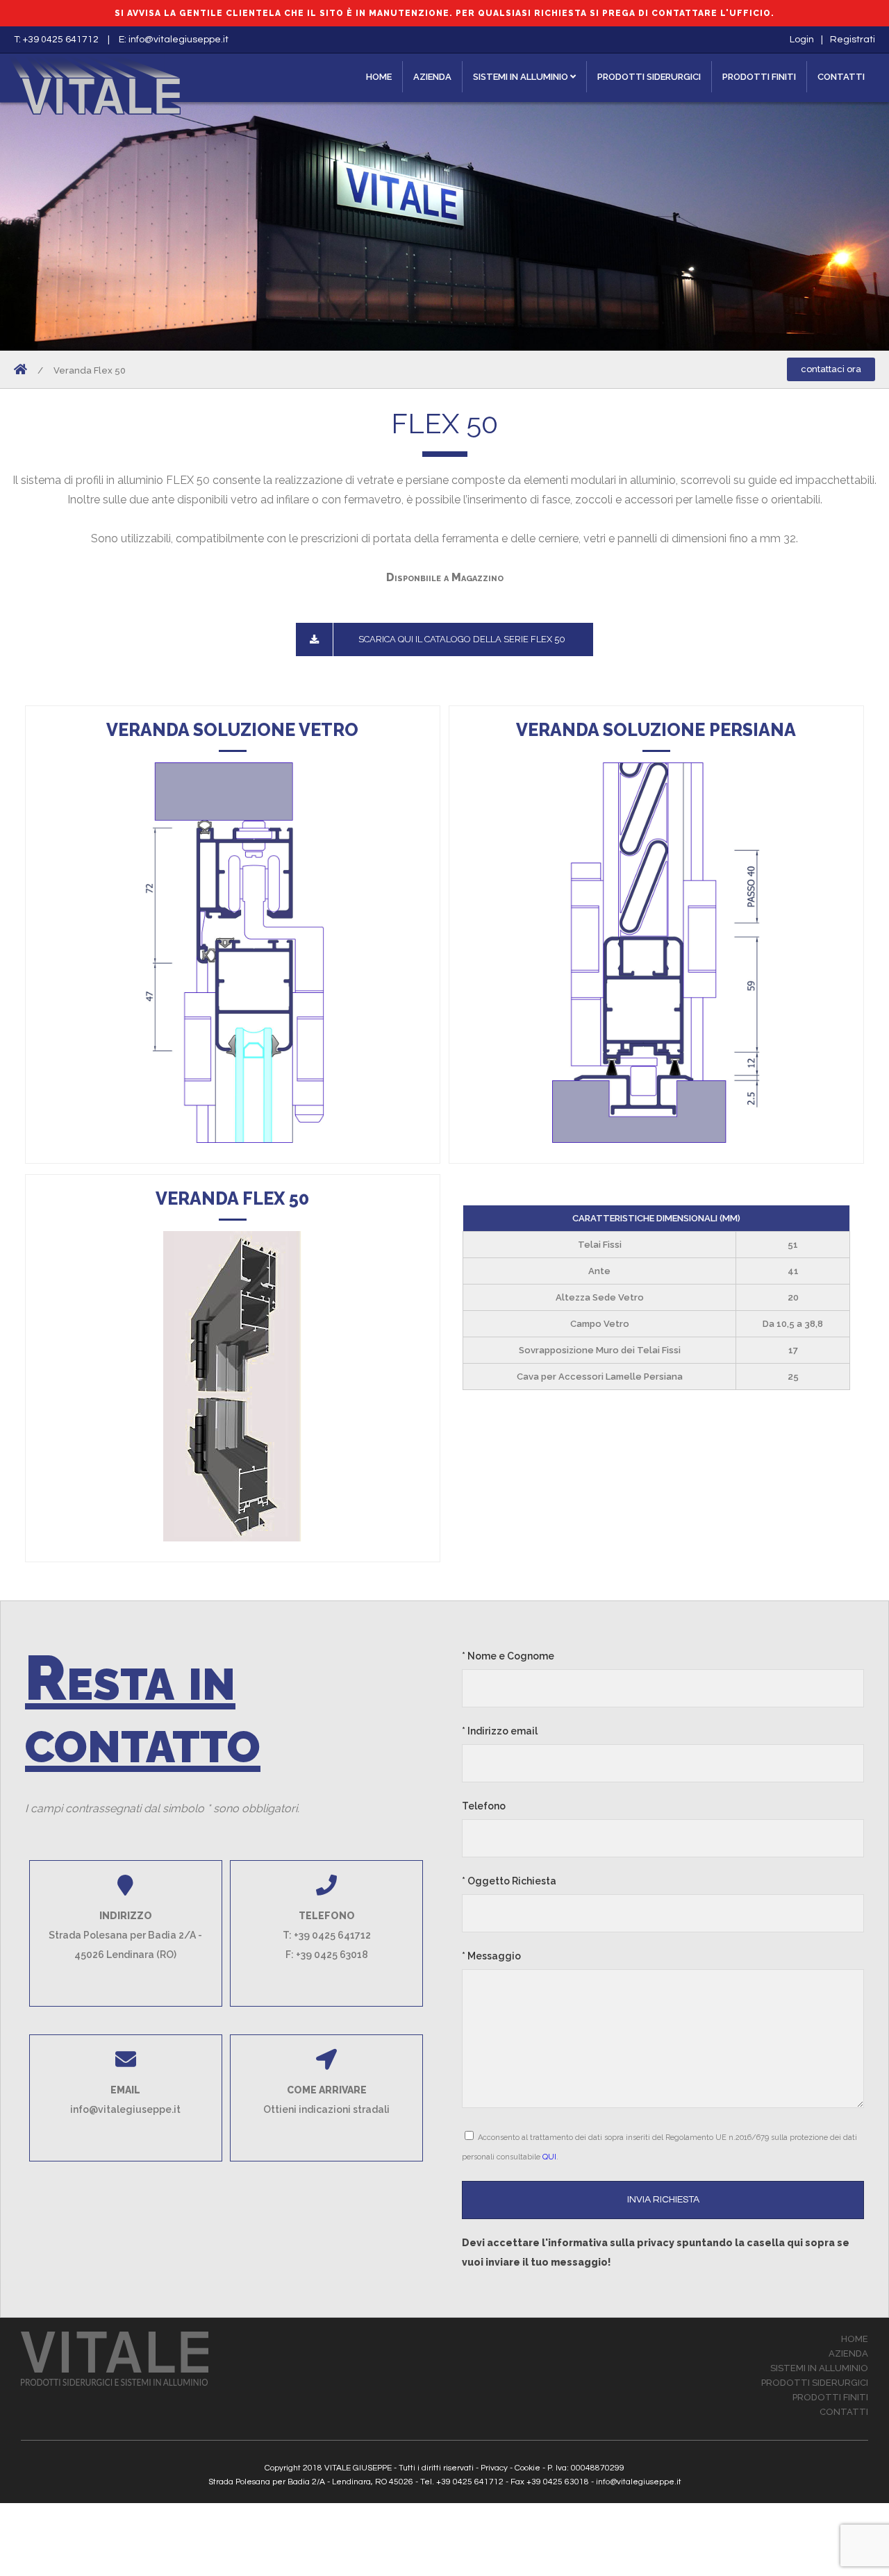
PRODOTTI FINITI (759, 77)
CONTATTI (841, 77)
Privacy (494, 2468)
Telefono (484, 1806)
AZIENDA (432, 77)
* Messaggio (491, 1956)
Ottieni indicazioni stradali (326, 2109)
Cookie (527, 2468)
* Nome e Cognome (508, 1656)
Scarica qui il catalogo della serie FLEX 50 (462, 639)
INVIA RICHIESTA (663, 2200)
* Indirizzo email (500, 1731)
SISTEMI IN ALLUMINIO (522, 77)
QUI (549, 2157)
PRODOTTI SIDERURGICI (649, 77)
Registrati (853, 40)
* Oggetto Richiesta (509, 1881)
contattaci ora (831, 369)
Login (802, 40)
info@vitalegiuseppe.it (178, 40)
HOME (379, 77)
